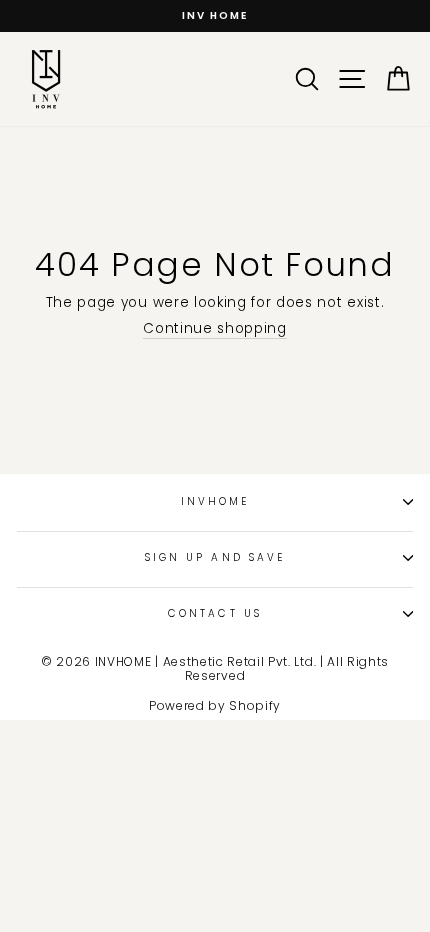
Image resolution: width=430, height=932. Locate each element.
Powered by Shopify (215, 705)
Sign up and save (215, 557)
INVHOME (215, 501)
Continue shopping (215, 329)
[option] (215, 16)
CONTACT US (215, 613)
